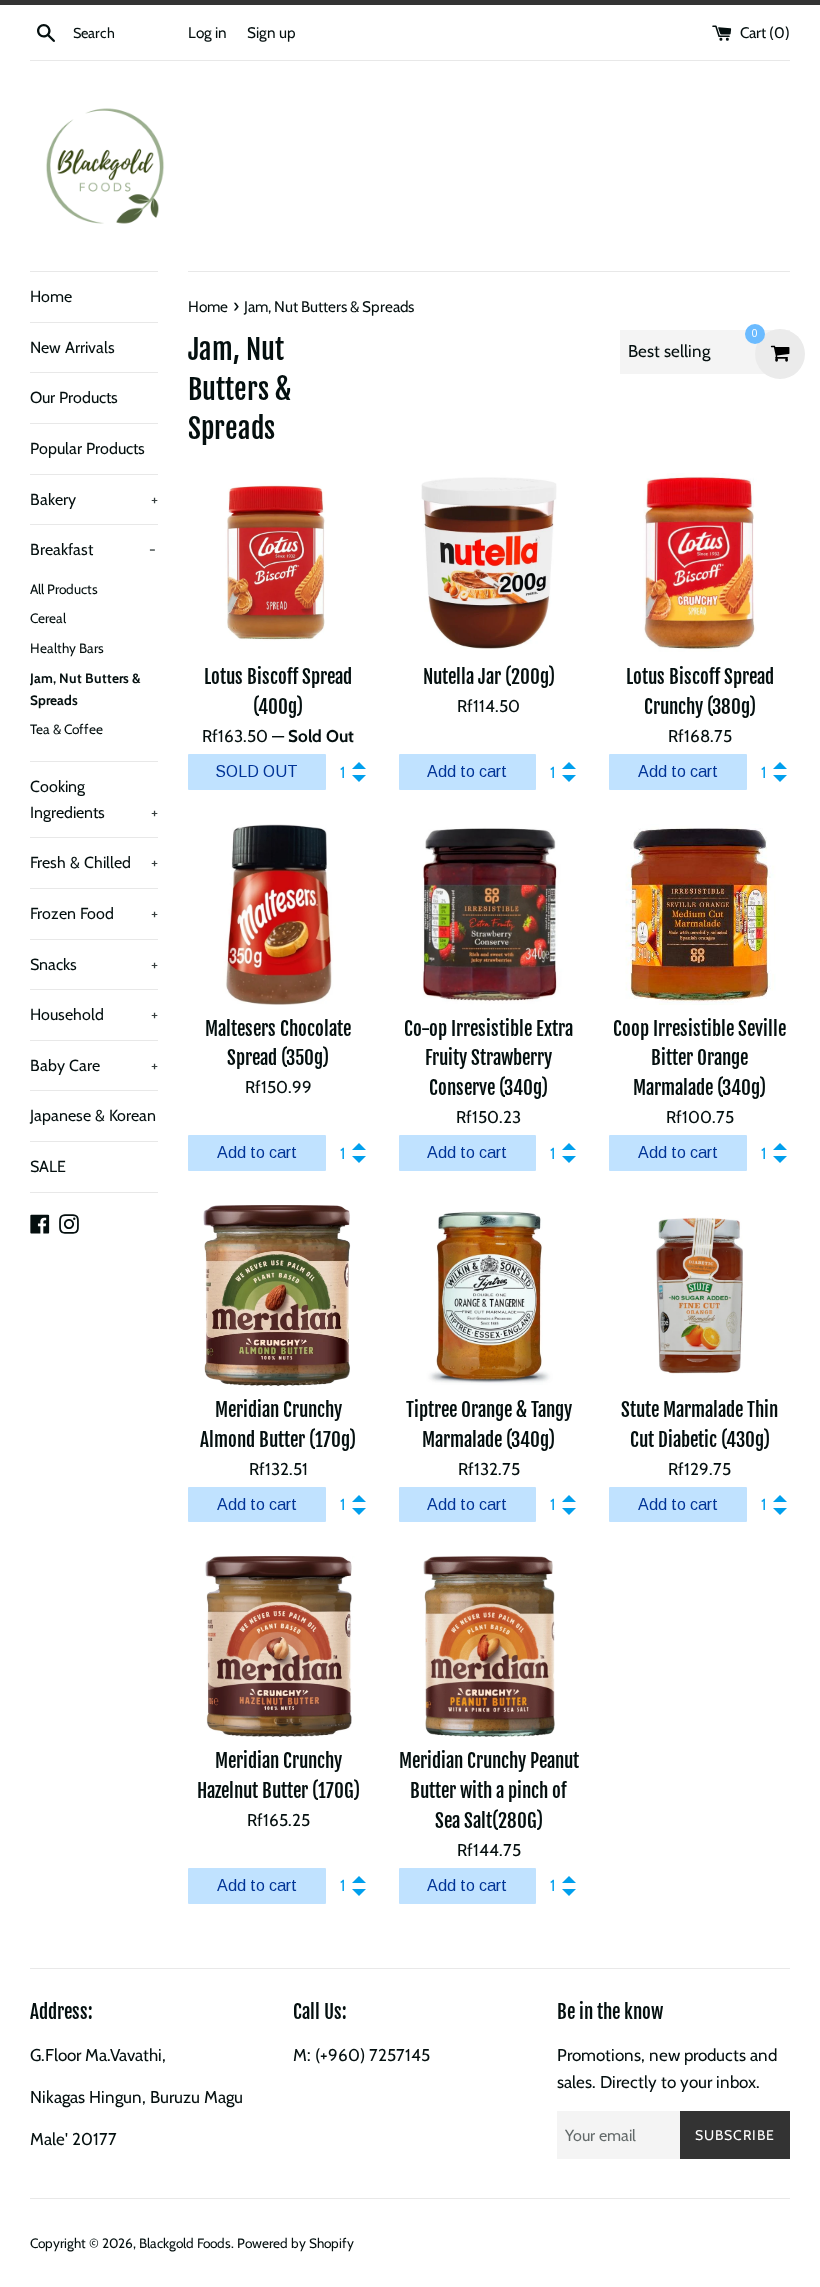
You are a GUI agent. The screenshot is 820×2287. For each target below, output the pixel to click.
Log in (207, 32)
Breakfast (93, 549)
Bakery (94, 499)
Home (51, 296)
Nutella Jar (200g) (489, 677)
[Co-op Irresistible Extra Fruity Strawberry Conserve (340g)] (489, 914)
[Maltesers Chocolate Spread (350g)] (278, 914)
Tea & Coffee (66, 729)
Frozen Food (94, 913)
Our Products (74, 397)
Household (94, 1014)
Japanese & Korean (93, 1115)
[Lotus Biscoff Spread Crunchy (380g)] (699, 563)
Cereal (48, 618)
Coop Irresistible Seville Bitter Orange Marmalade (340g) (699, 1059)
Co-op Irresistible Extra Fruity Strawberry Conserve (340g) (488, 1059)
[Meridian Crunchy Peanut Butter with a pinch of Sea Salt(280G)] (489, 1646)
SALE (48, 1166)
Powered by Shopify (295, 2244)
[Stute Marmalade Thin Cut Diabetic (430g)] (699, 1295)
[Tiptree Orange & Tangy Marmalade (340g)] (489, 1295)
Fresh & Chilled (94, 862)
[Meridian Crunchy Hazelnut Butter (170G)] (278, 1646)
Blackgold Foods (185, 2244)
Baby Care (94, 1065)
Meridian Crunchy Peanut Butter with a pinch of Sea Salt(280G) (489, 1791)
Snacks (94, 964)
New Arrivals (72, 347)
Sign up (271, 32)
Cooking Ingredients (94, 799)
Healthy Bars (67, 648)
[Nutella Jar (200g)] (489, 563)
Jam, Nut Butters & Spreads (85, 689)
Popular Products (87, 448)
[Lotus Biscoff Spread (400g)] (278, 563)
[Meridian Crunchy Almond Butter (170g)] (278, 1295)
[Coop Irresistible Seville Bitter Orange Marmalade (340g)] (699, 914)
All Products (64, 589)
